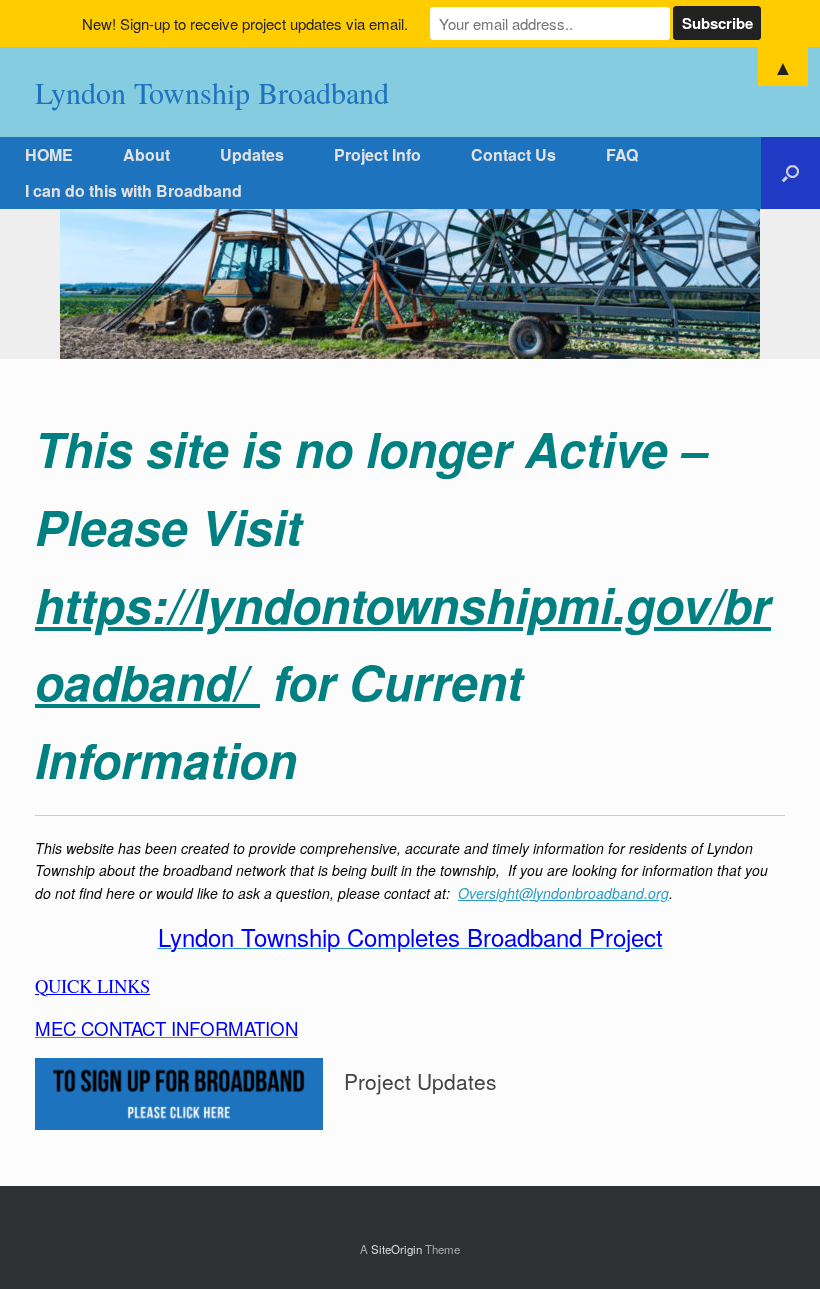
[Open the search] (790, 173)
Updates (252, 154)
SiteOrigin (396, 1249)
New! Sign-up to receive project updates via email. (245, 23)
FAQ (622, 154)
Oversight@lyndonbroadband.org (563, 893)
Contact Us (513, 154)
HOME (49, 154)
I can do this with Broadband (133, 190)
